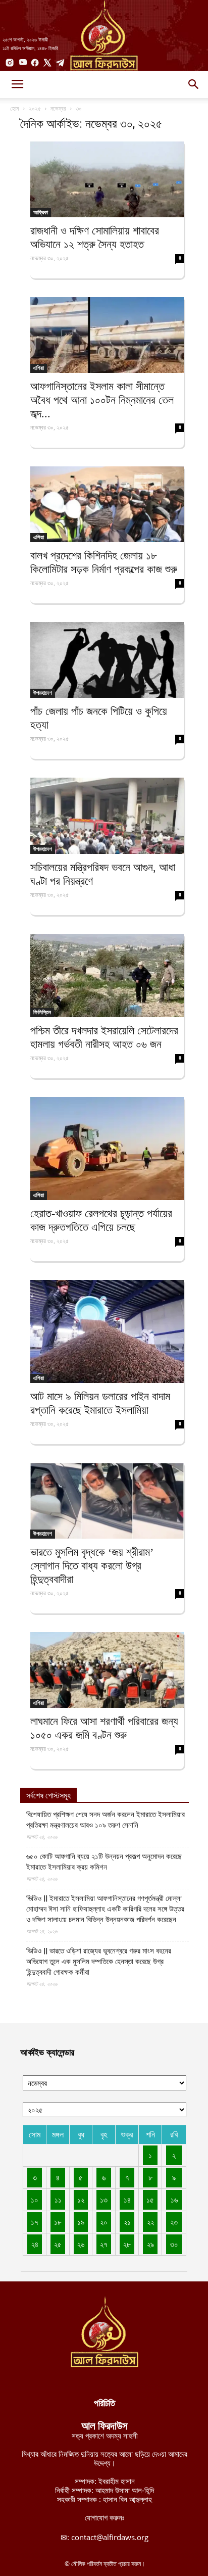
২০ (104, 2222)
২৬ (81, 2244)
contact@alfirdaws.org (110, 2537)
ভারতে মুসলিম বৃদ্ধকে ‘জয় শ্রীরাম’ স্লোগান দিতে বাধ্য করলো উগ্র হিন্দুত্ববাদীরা (92, 1566)
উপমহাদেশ (43, 693)
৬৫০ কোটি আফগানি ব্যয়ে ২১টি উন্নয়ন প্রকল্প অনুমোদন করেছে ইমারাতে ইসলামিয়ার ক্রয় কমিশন (104, 1862)
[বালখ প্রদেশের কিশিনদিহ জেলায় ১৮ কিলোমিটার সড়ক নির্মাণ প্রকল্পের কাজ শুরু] (107, 504)
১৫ (150, 2200)
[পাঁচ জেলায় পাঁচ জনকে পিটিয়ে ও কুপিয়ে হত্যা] (107, 660)
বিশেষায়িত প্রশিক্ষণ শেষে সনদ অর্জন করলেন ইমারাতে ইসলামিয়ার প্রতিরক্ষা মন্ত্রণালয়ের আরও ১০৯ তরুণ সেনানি (106, 1820)
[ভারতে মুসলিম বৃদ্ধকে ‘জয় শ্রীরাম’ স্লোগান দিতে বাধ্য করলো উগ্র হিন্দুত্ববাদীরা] (107, 1501)
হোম (15, 108)
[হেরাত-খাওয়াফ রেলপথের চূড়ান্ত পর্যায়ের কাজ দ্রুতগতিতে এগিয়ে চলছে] (107, 1149)
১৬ (174, 2200)
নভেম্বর (58, 108)
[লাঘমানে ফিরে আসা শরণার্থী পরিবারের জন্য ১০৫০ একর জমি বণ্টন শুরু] (107, 1670)
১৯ (81, 2222)
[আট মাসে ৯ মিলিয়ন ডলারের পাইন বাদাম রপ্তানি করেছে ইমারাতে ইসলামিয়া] (107, 1331)
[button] (194, 84)
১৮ (58, 2222)
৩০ (174, 2244)
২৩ (174, 2222)
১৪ (127, 2200)
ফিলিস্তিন (42, 1012)
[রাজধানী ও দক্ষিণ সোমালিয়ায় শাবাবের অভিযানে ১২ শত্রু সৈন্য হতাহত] (107, 179)
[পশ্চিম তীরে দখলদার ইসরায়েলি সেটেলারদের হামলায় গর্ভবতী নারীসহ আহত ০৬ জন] (107, 975)
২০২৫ (35, 108)
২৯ (150, 2244)
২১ (127, 2222)
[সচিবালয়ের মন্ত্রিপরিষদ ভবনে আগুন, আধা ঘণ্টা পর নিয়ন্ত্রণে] (107, 816)
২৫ (58, 2244)
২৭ (104, 2244)
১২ (81, 2200)
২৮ (127, 2244)
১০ (35, 2200)
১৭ (35, 2222)
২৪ (35, 2244)
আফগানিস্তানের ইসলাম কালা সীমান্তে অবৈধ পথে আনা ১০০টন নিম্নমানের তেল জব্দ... (102, 400)
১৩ (104, 2200)
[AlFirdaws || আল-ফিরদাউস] (104, 35)
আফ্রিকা (41, 212)
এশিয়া (39, 368)
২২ (150, 2222)
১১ (58, 2200)
